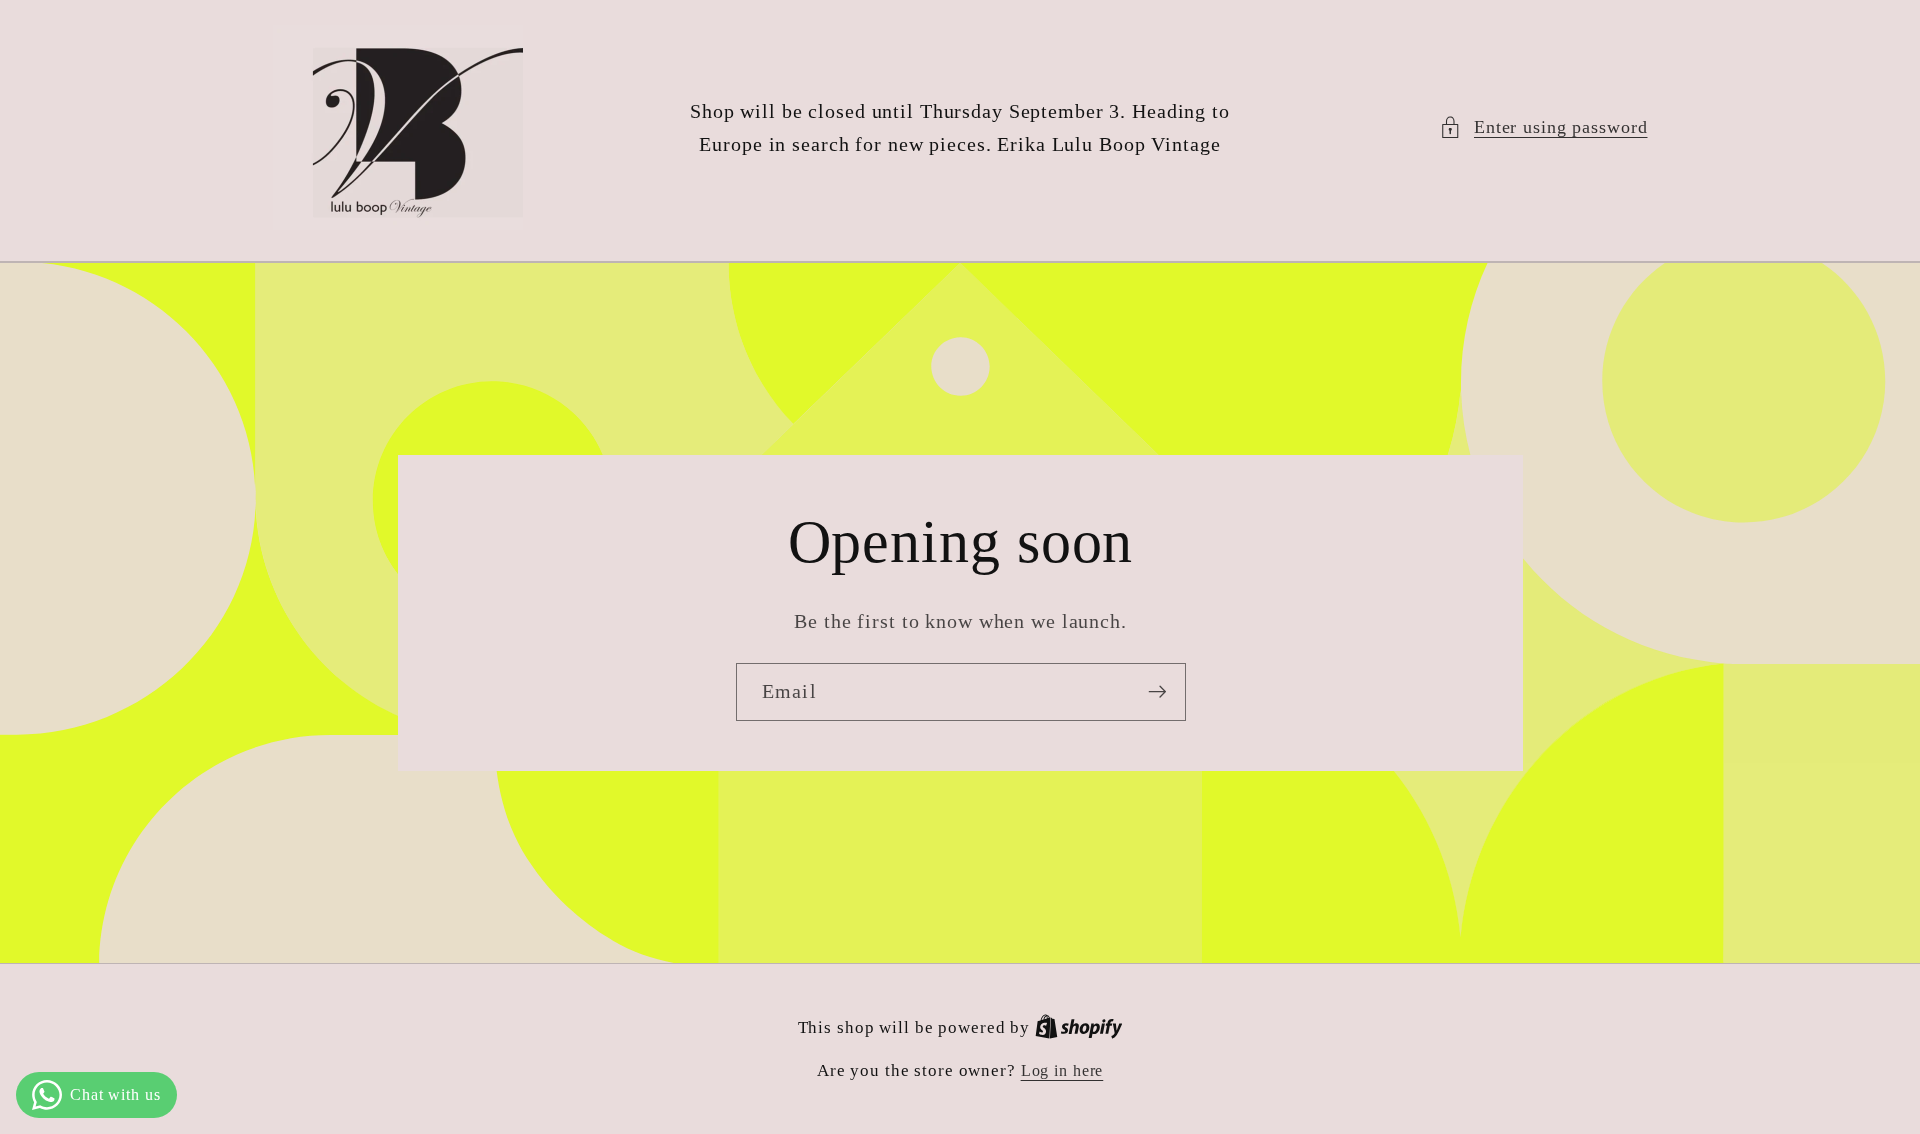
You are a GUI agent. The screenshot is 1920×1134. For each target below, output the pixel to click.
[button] (1543, 127)
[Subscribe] (1156, 692)
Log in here (1062, 1071)
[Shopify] (1079, 1028)
